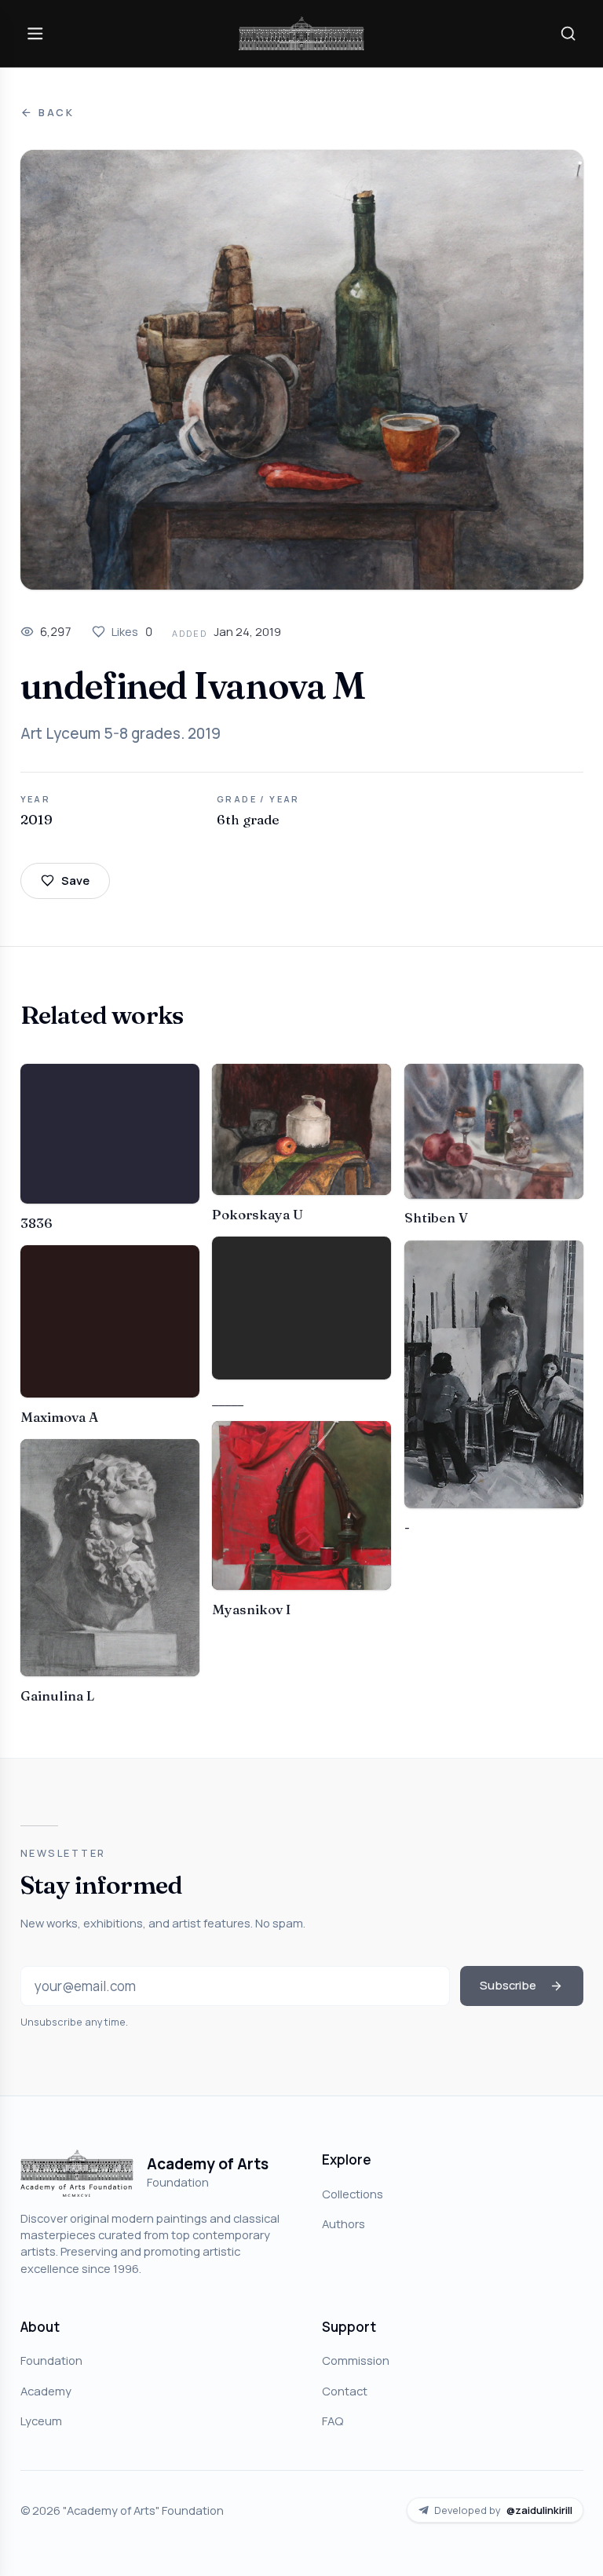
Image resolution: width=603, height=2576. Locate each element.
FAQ (333, 2421)
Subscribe (508, 1985)
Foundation (51, 2360)
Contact (345, 2391)
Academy (46, 2391)
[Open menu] (35, 33)
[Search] (568, 33)
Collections (353, 2194)
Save (75, 880)
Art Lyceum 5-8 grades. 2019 (121, 733)
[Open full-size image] (302, 370)
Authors (344, 2223)
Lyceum (41, 2421)
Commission (356, 2360)
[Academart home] (301, 33)
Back (57, 113)
